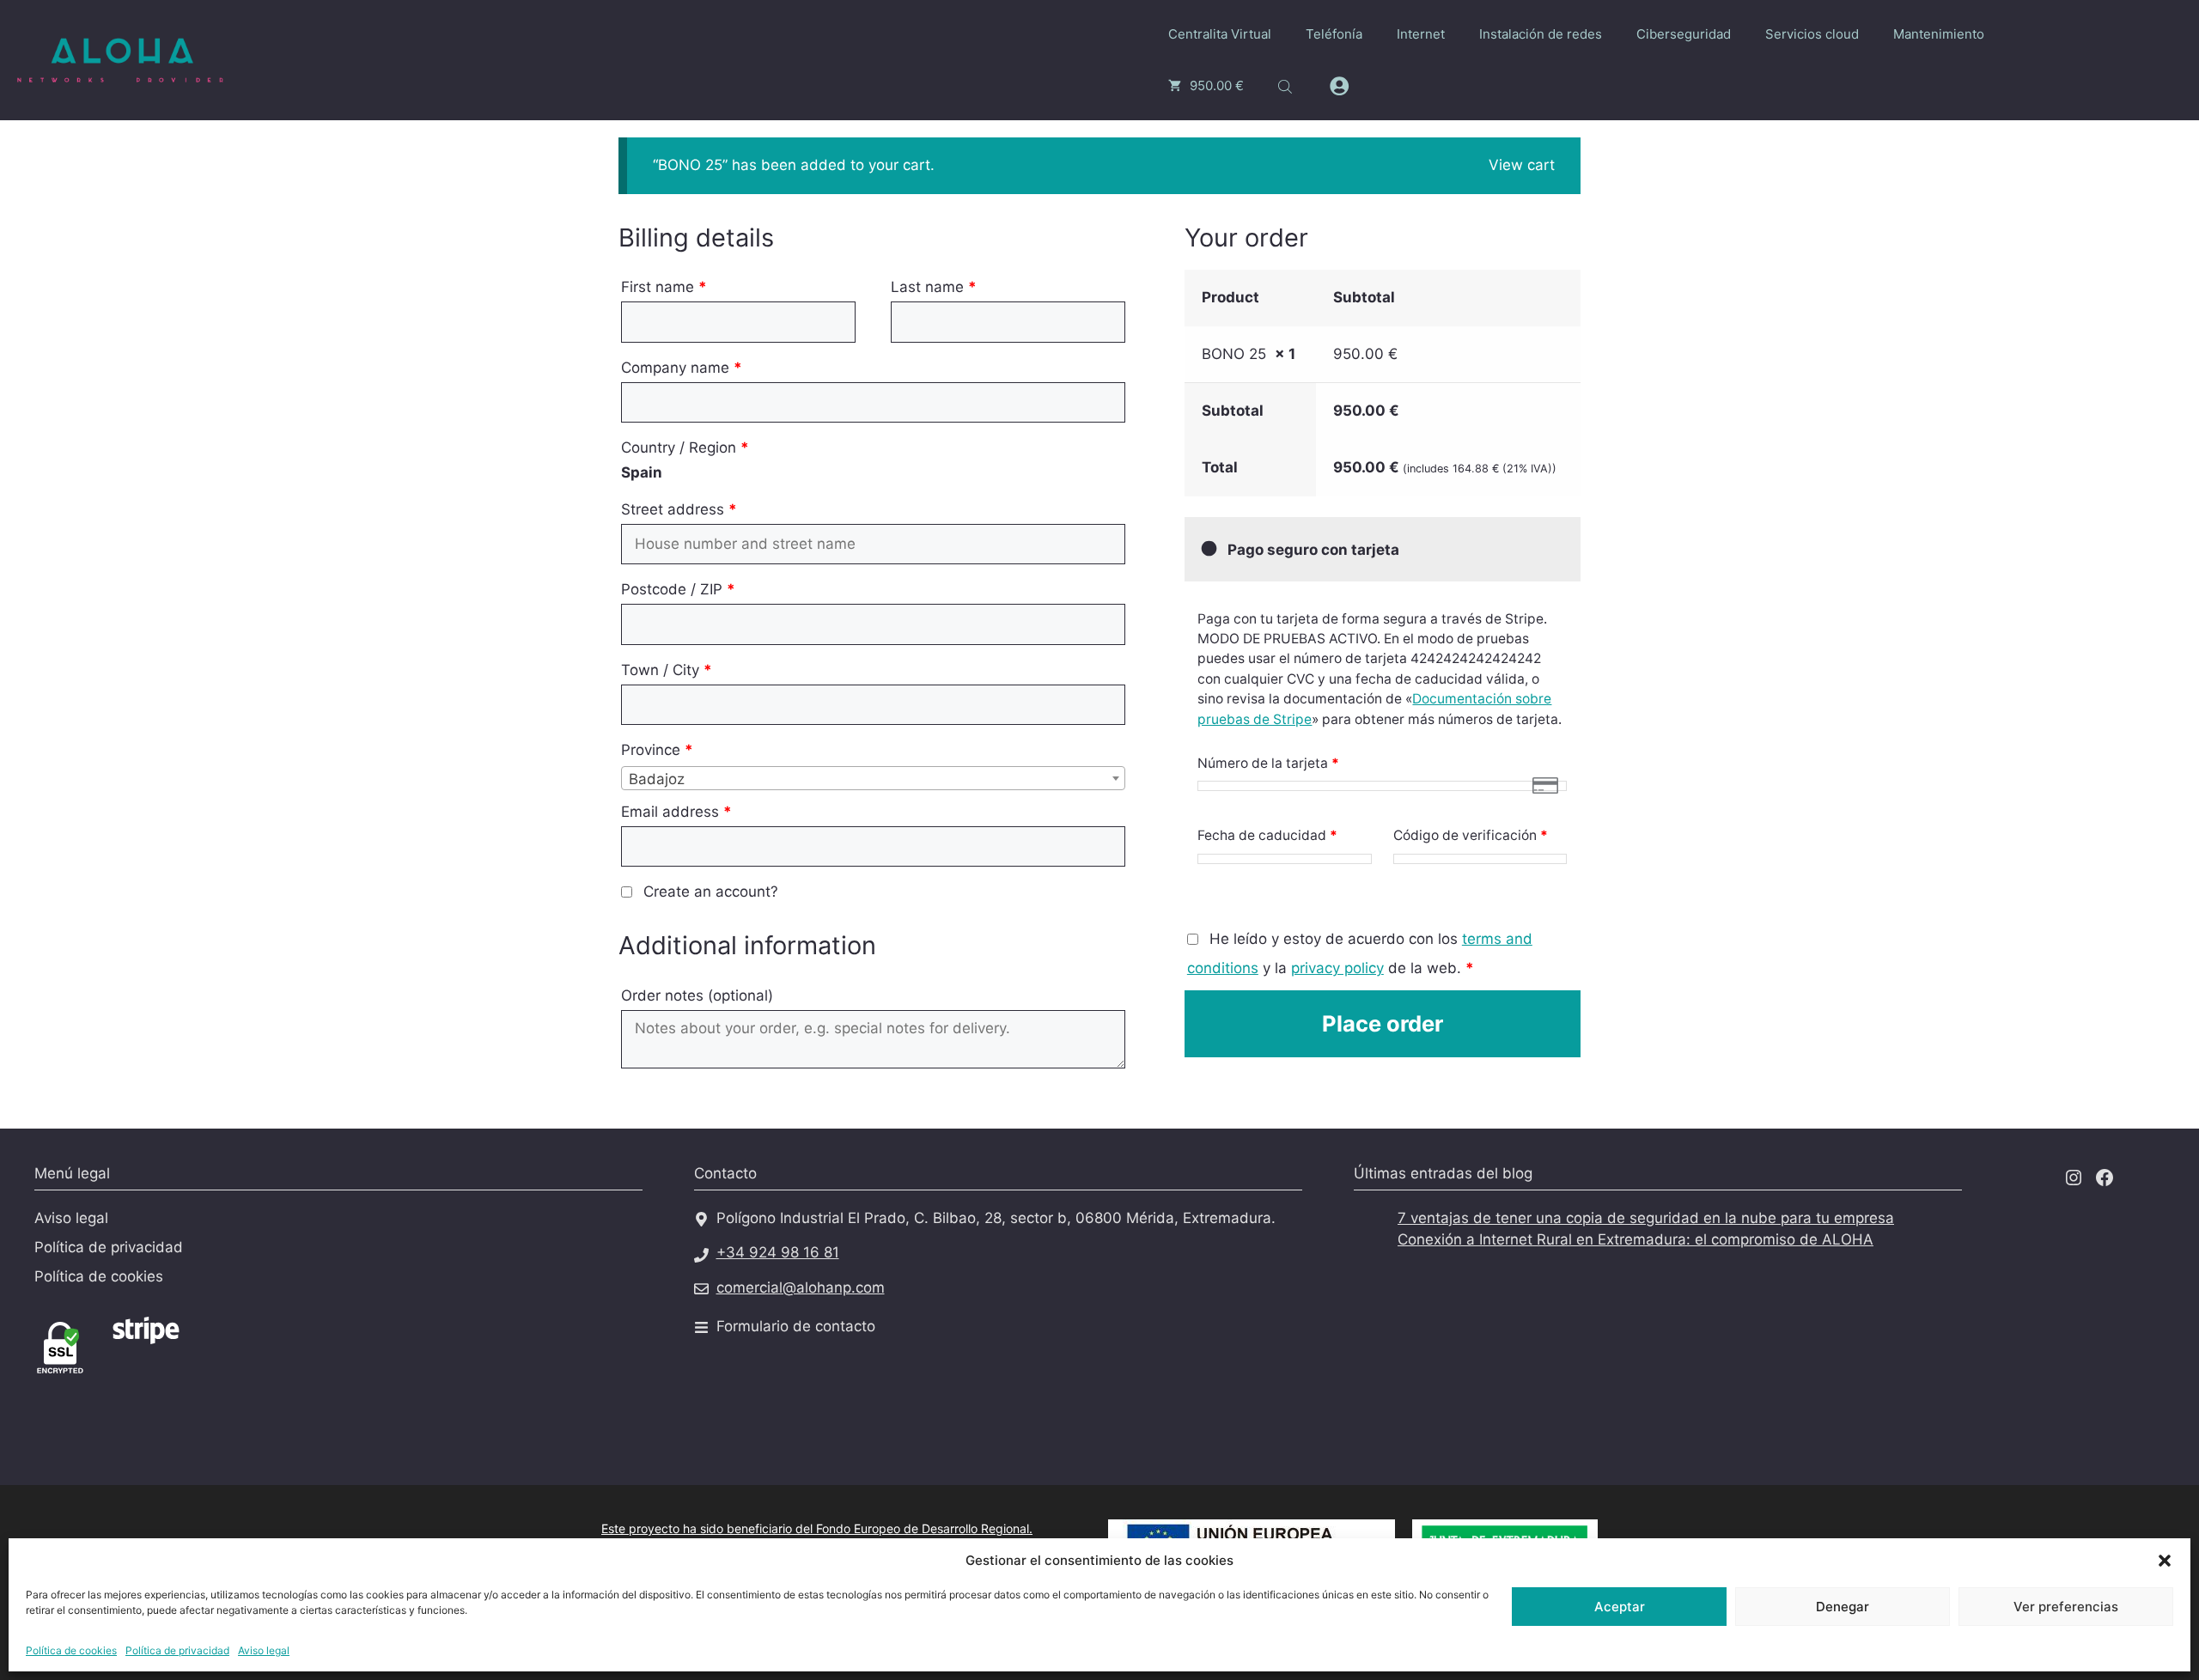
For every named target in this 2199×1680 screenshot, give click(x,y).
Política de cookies (71, 1650)
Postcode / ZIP (678, 589)
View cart (1522, 165)
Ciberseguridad (1684, 34)
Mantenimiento (1939, 34)
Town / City (667, 670)
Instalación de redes (1541, 34)
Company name (682, 368)
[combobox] (873, 778)
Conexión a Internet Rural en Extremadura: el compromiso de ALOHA (1636, 1239)
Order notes (697, 995)
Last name (934, 287)
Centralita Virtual (1220, 34)
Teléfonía (1334, 34)
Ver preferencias (2066, 1607)
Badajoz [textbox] (657, 779)
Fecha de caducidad (1267, 835)
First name (664, 287)
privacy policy (1337, 968)
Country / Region (685, 447)
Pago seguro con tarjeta (1312, 550)
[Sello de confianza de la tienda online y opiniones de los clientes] (275, 1368)
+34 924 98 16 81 (778, 1252)
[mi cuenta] (1340, 86)
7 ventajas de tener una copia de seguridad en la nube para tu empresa (1646, 1218)
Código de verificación (1471, 835)
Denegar (1843, 1607)
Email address (676, 812)
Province (657, 750)
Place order (1383, 1023)
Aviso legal (264, 1650)
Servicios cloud (1812, 34)
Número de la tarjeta (1268, 763)
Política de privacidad (177, 1650)
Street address (679, 509)
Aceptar (1620, 1607)
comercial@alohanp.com (801, 1287)
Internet (1421, 34)
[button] (2165, 1561)
